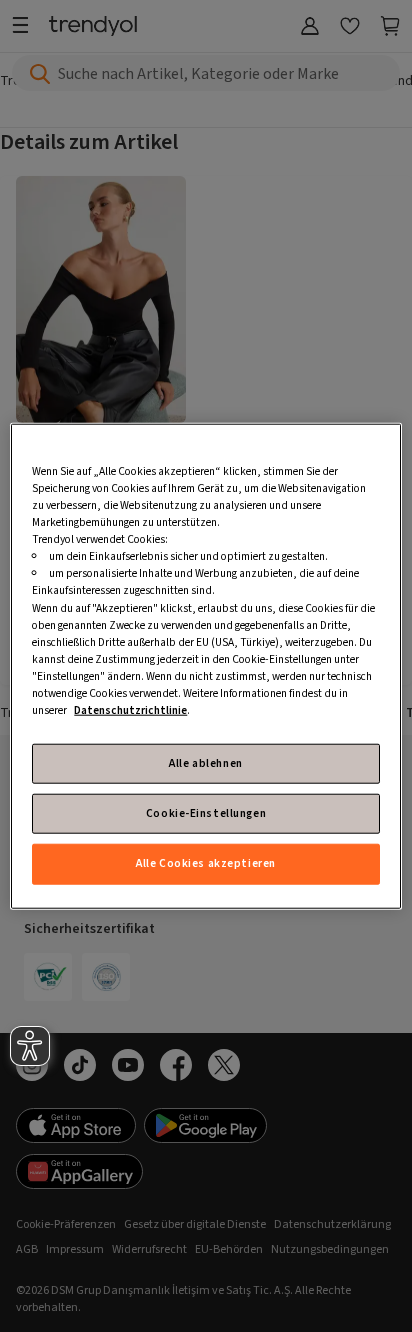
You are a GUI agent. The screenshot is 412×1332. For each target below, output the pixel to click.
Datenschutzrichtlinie (130, 710)
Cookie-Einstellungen (206, 813)
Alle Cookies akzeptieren (206, 863)
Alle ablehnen (205, 763)
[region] (205, 666)
